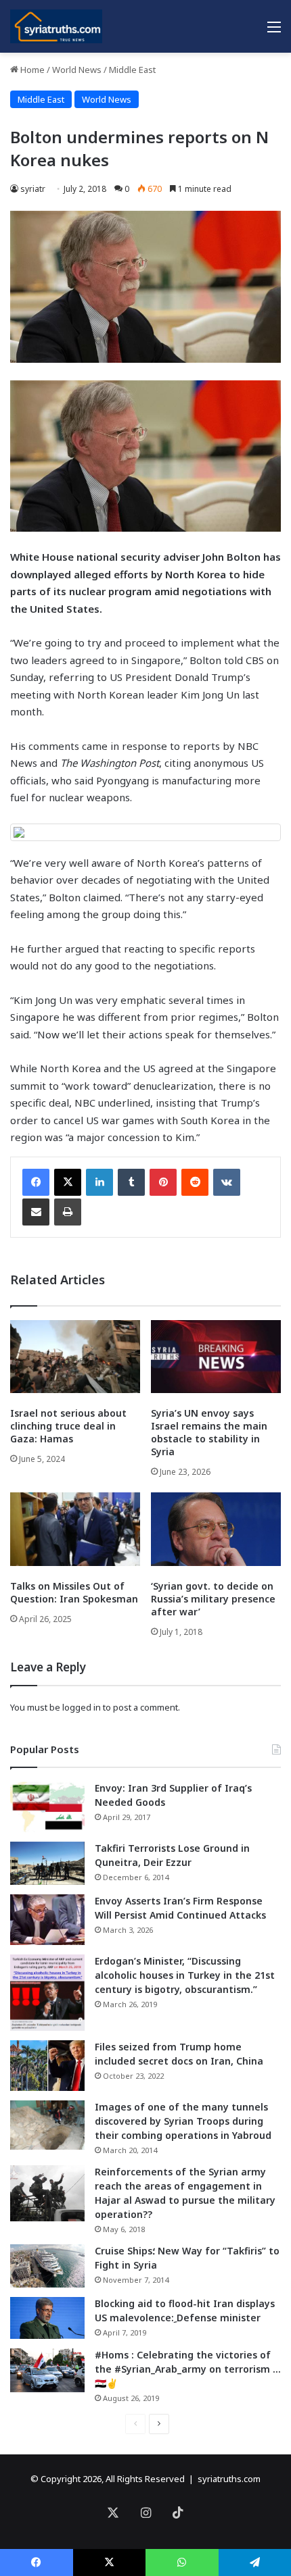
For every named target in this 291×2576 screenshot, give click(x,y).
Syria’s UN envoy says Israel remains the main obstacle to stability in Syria (209, 1432)
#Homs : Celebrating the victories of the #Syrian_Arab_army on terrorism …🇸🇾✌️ (188, 2369)
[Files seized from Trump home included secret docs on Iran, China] (47, 2066)
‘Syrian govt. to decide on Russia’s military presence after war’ (213, 1599)
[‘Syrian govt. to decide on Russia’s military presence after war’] (216, 1529)
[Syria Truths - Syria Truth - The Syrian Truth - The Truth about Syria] (56, 26)
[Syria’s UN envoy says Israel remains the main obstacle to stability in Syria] (216, 1357)
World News (77, 70)
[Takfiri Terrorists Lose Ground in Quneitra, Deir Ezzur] (47, 1863)
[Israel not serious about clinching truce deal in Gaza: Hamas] (75, 1357)
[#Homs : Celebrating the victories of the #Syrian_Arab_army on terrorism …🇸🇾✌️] (47, 2371)
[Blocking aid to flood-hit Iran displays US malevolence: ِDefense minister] (47, 2318)
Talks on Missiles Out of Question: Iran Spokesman (74, 1592)
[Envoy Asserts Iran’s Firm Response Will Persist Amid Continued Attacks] (47, 1920)
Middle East (132, 70)
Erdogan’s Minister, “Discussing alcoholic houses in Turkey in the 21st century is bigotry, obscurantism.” (185, 1975)
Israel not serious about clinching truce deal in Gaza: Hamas (68, 1426)
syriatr (33, 189)
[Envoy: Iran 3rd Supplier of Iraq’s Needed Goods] (47, 1807)
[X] (68, 1182)
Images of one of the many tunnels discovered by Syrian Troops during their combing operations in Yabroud (183, 2121)
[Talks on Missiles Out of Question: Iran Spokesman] (75, 1529)
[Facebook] (36, 1182)
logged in (82, 1707)
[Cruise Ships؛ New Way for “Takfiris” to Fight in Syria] (47, 2266)
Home (31, 70)
